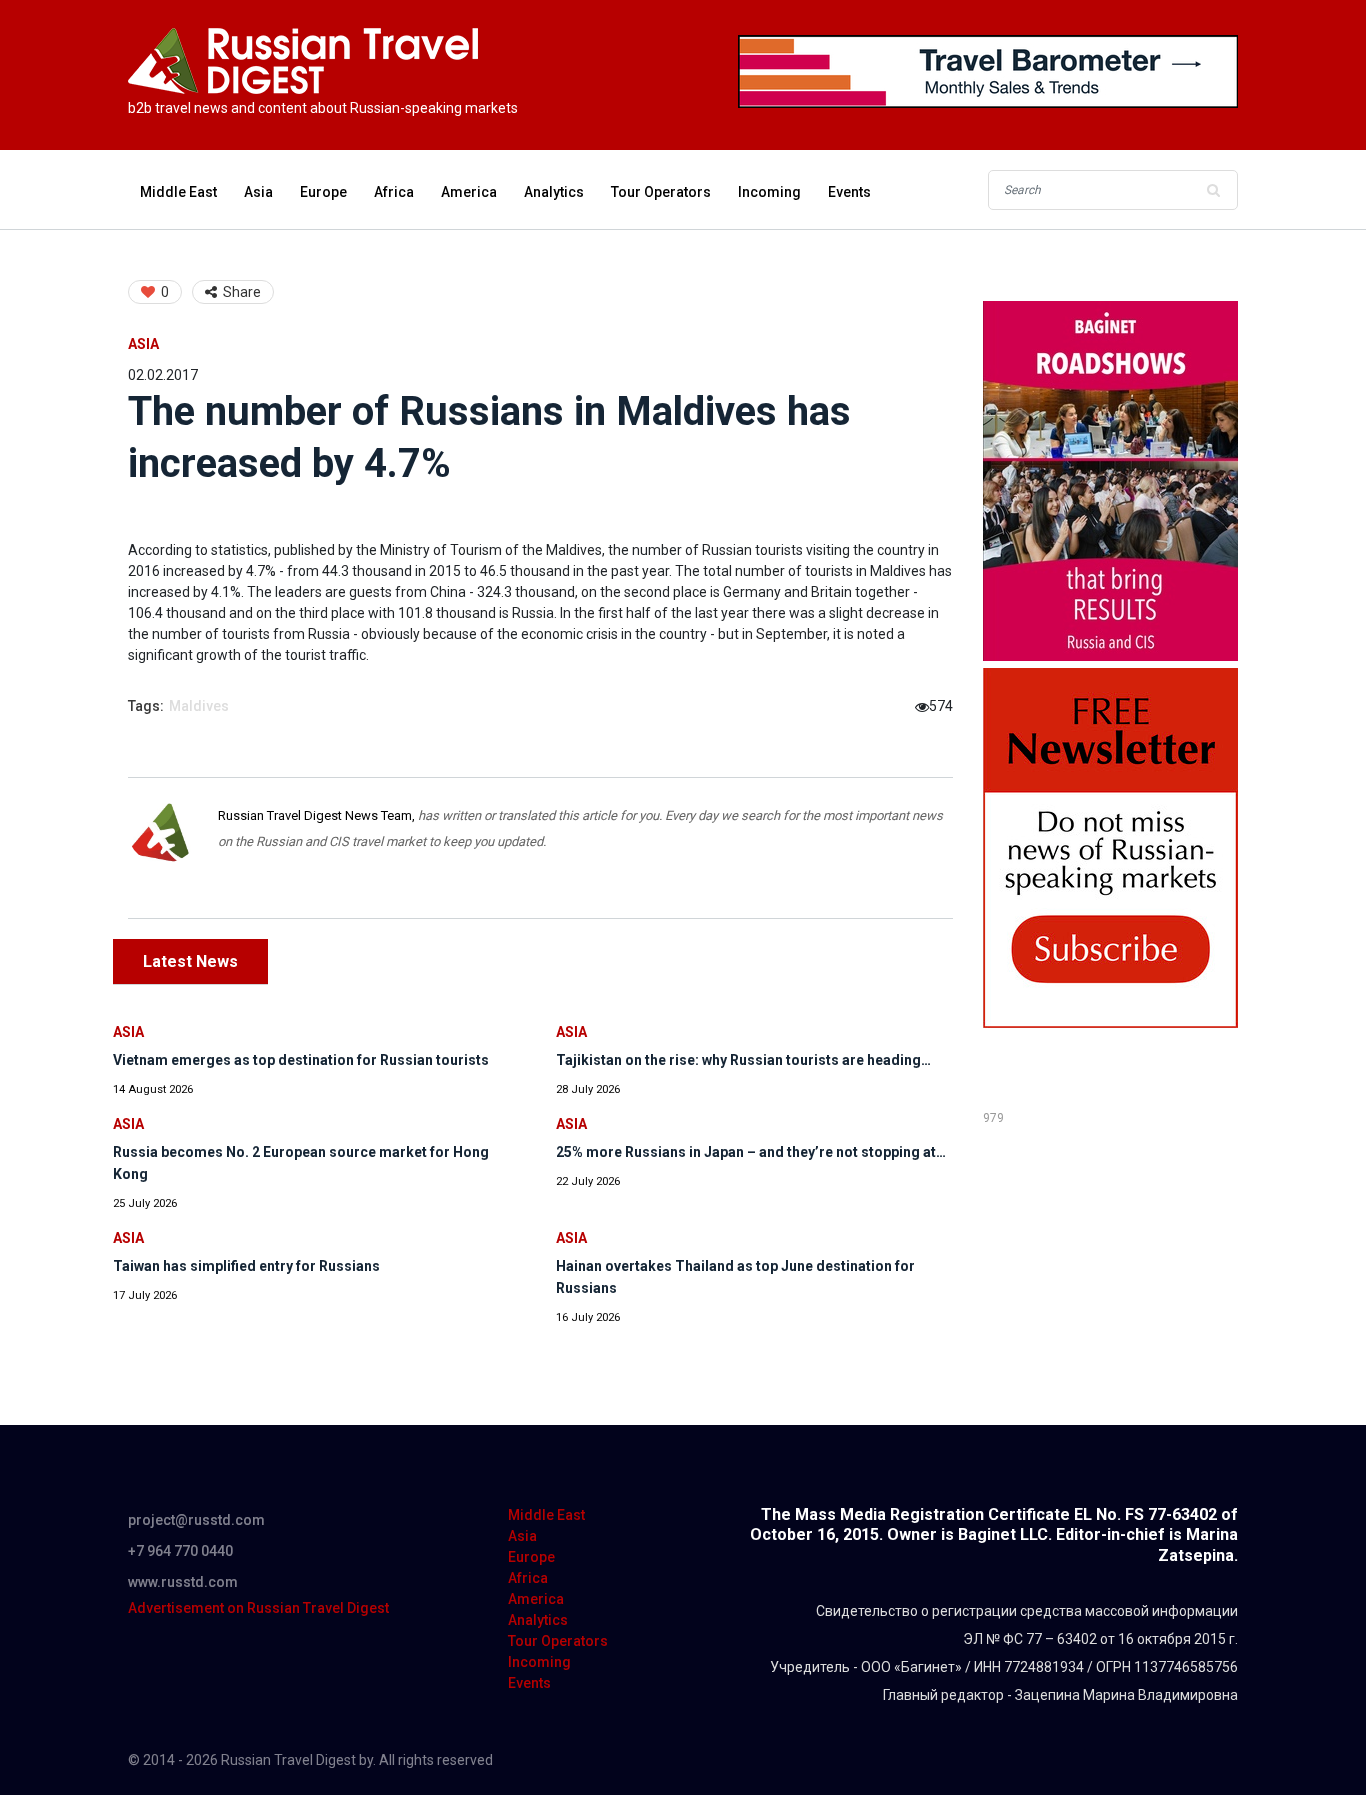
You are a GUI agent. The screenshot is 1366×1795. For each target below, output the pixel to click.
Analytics (554, 192)
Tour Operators (661, 192)
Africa (394, 192)
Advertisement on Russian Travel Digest (258, 1608)
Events (849, 192)
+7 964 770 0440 (180, 1551)
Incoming (769, 192)
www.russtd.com (183, 1582)
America (469, 192)
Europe (323, 192)
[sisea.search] (1213, 190)
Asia (258, 192)
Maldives (199, 706)
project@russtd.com (196, 1520)
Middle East (178, 192)
